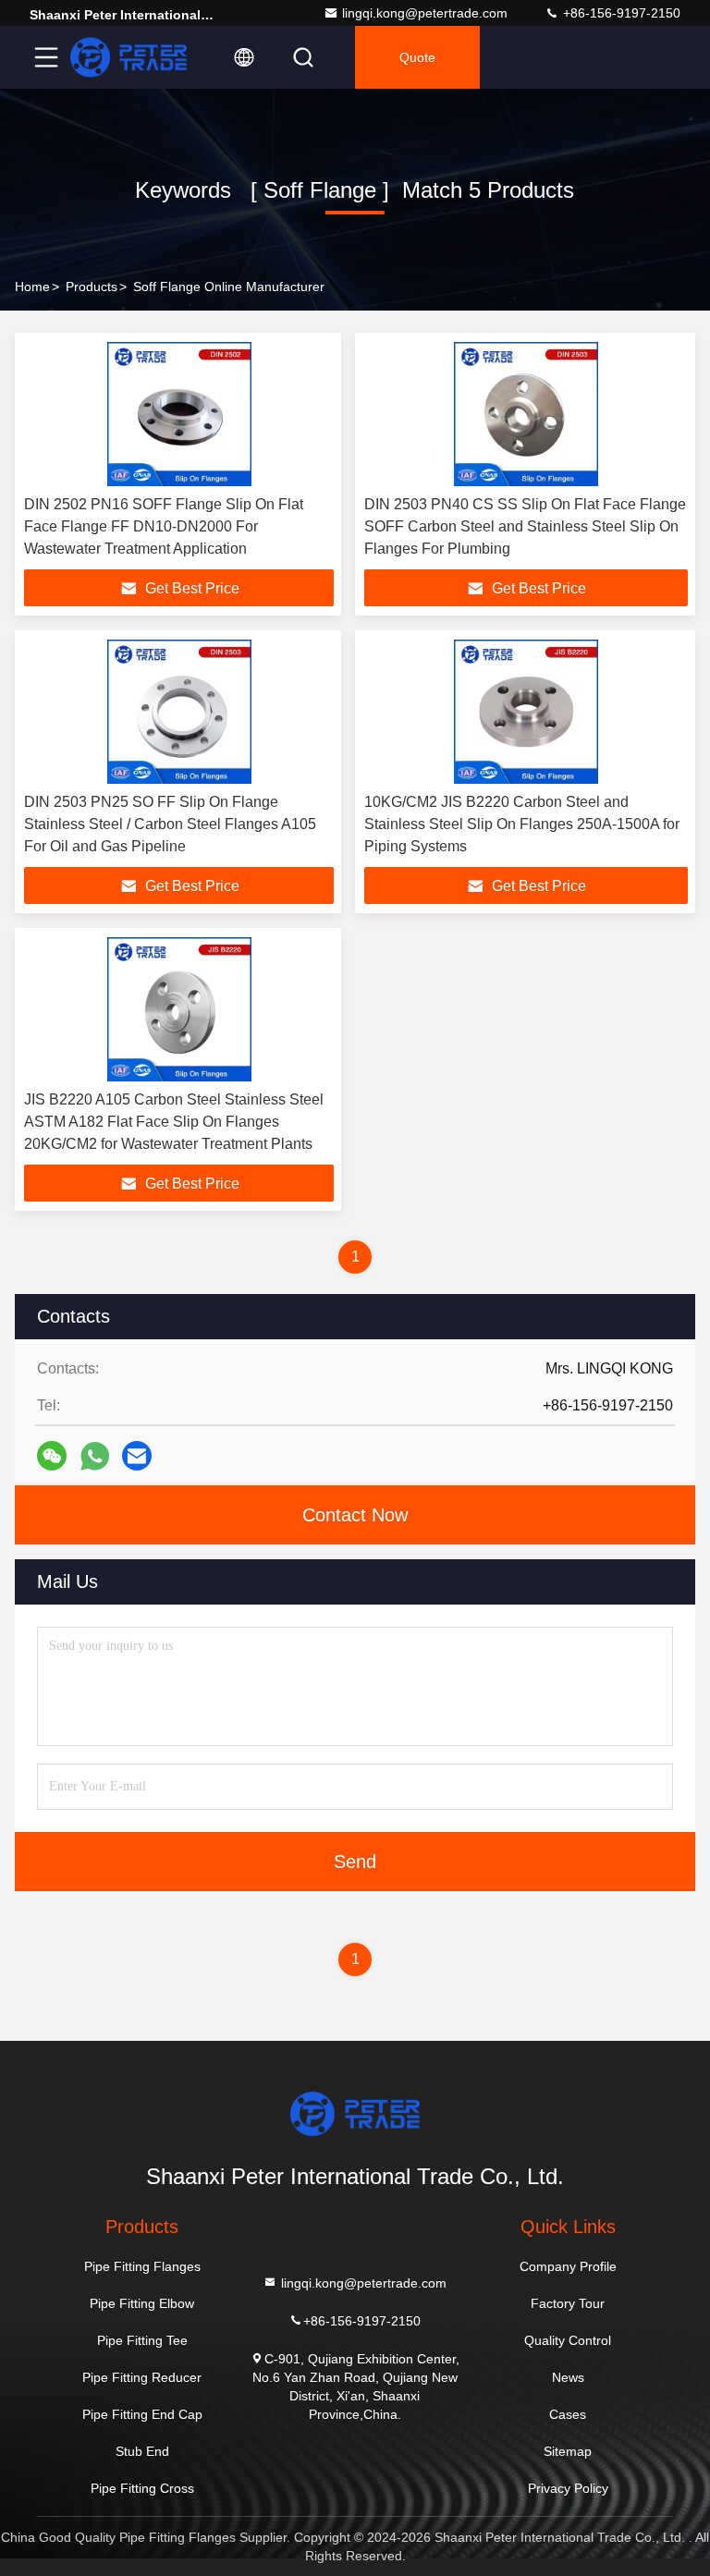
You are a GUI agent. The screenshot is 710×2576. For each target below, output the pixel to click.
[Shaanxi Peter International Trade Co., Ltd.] (129, 57)
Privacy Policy (568, 2488)
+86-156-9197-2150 (620, 13)
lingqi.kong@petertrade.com (425, 13)
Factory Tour (568, 2303)
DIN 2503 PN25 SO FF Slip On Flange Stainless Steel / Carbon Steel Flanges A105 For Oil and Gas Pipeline (170, 824)
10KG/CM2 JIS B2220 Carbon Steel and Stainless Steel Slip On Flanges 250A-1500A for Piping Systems (522, 824)
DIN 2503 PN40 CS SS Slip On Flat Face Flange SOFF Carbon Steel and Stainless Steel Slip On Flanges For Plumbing (525, 526)
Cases (568, 2414)
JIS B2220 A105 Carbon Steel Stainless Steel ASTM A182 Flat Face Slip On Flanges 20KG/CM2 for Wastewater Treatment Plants (174, 1122)
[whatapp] (95, 1456)
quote (417, 57)
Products (92, 287)
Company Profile (568, 2266)
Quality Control (568, 2340)
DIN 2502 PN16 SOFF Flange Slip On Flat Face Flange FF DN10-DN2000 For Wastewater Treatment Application (164, 526)
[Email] (137, 1456)
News (568, 2377)
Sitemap (568, 2451)
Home (32, 287)
